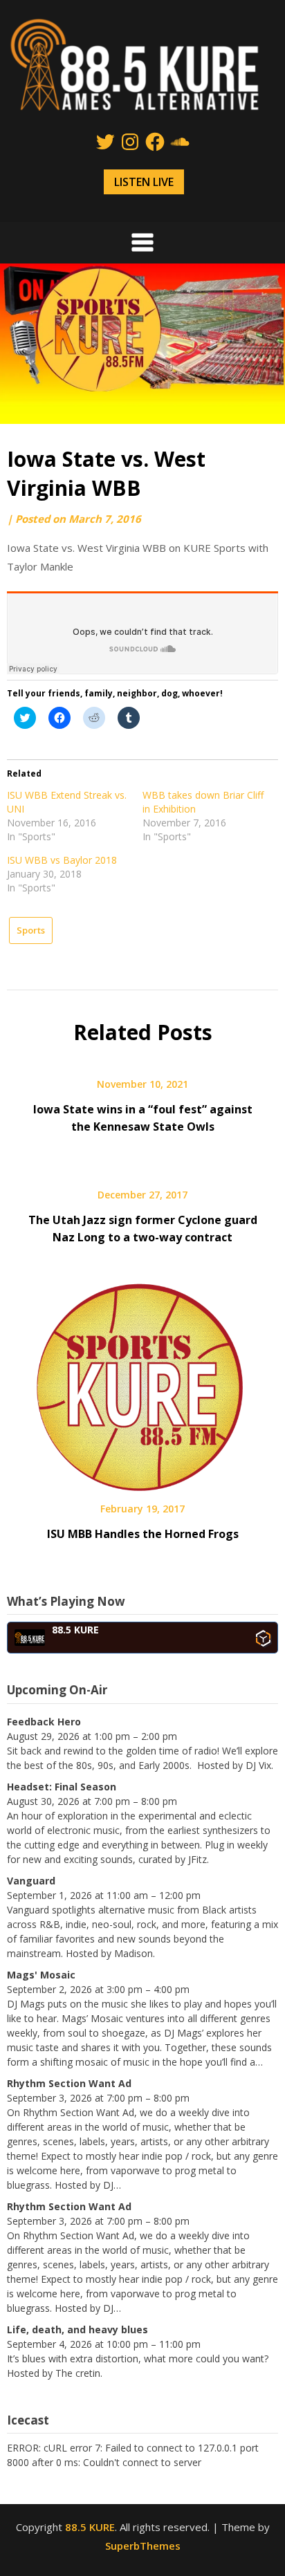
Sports (31, 930)
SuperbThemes (143, 2546)
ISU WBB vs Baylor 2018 (62, 860)
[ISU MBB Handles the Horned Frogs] (142, 1382)
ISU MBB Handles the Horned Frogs (143, 1534)
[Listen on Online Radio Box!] (263, 1638)
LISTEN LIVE (144, 182)
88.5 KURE (90, 2527)
